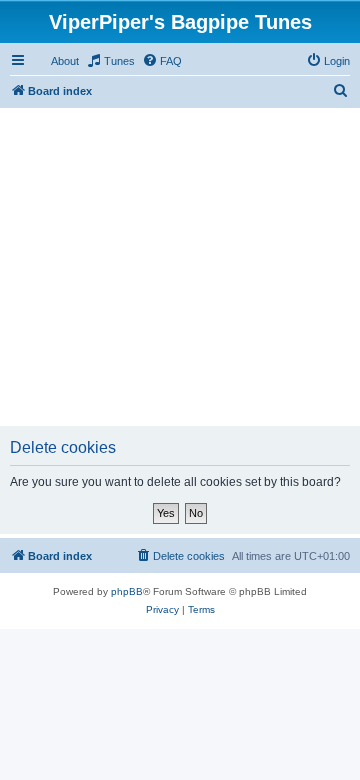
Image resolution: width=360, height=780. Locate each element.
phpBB (127, 591)
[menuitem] (110, 61)
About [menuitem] (65, 61)
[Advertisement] (180, 265)
